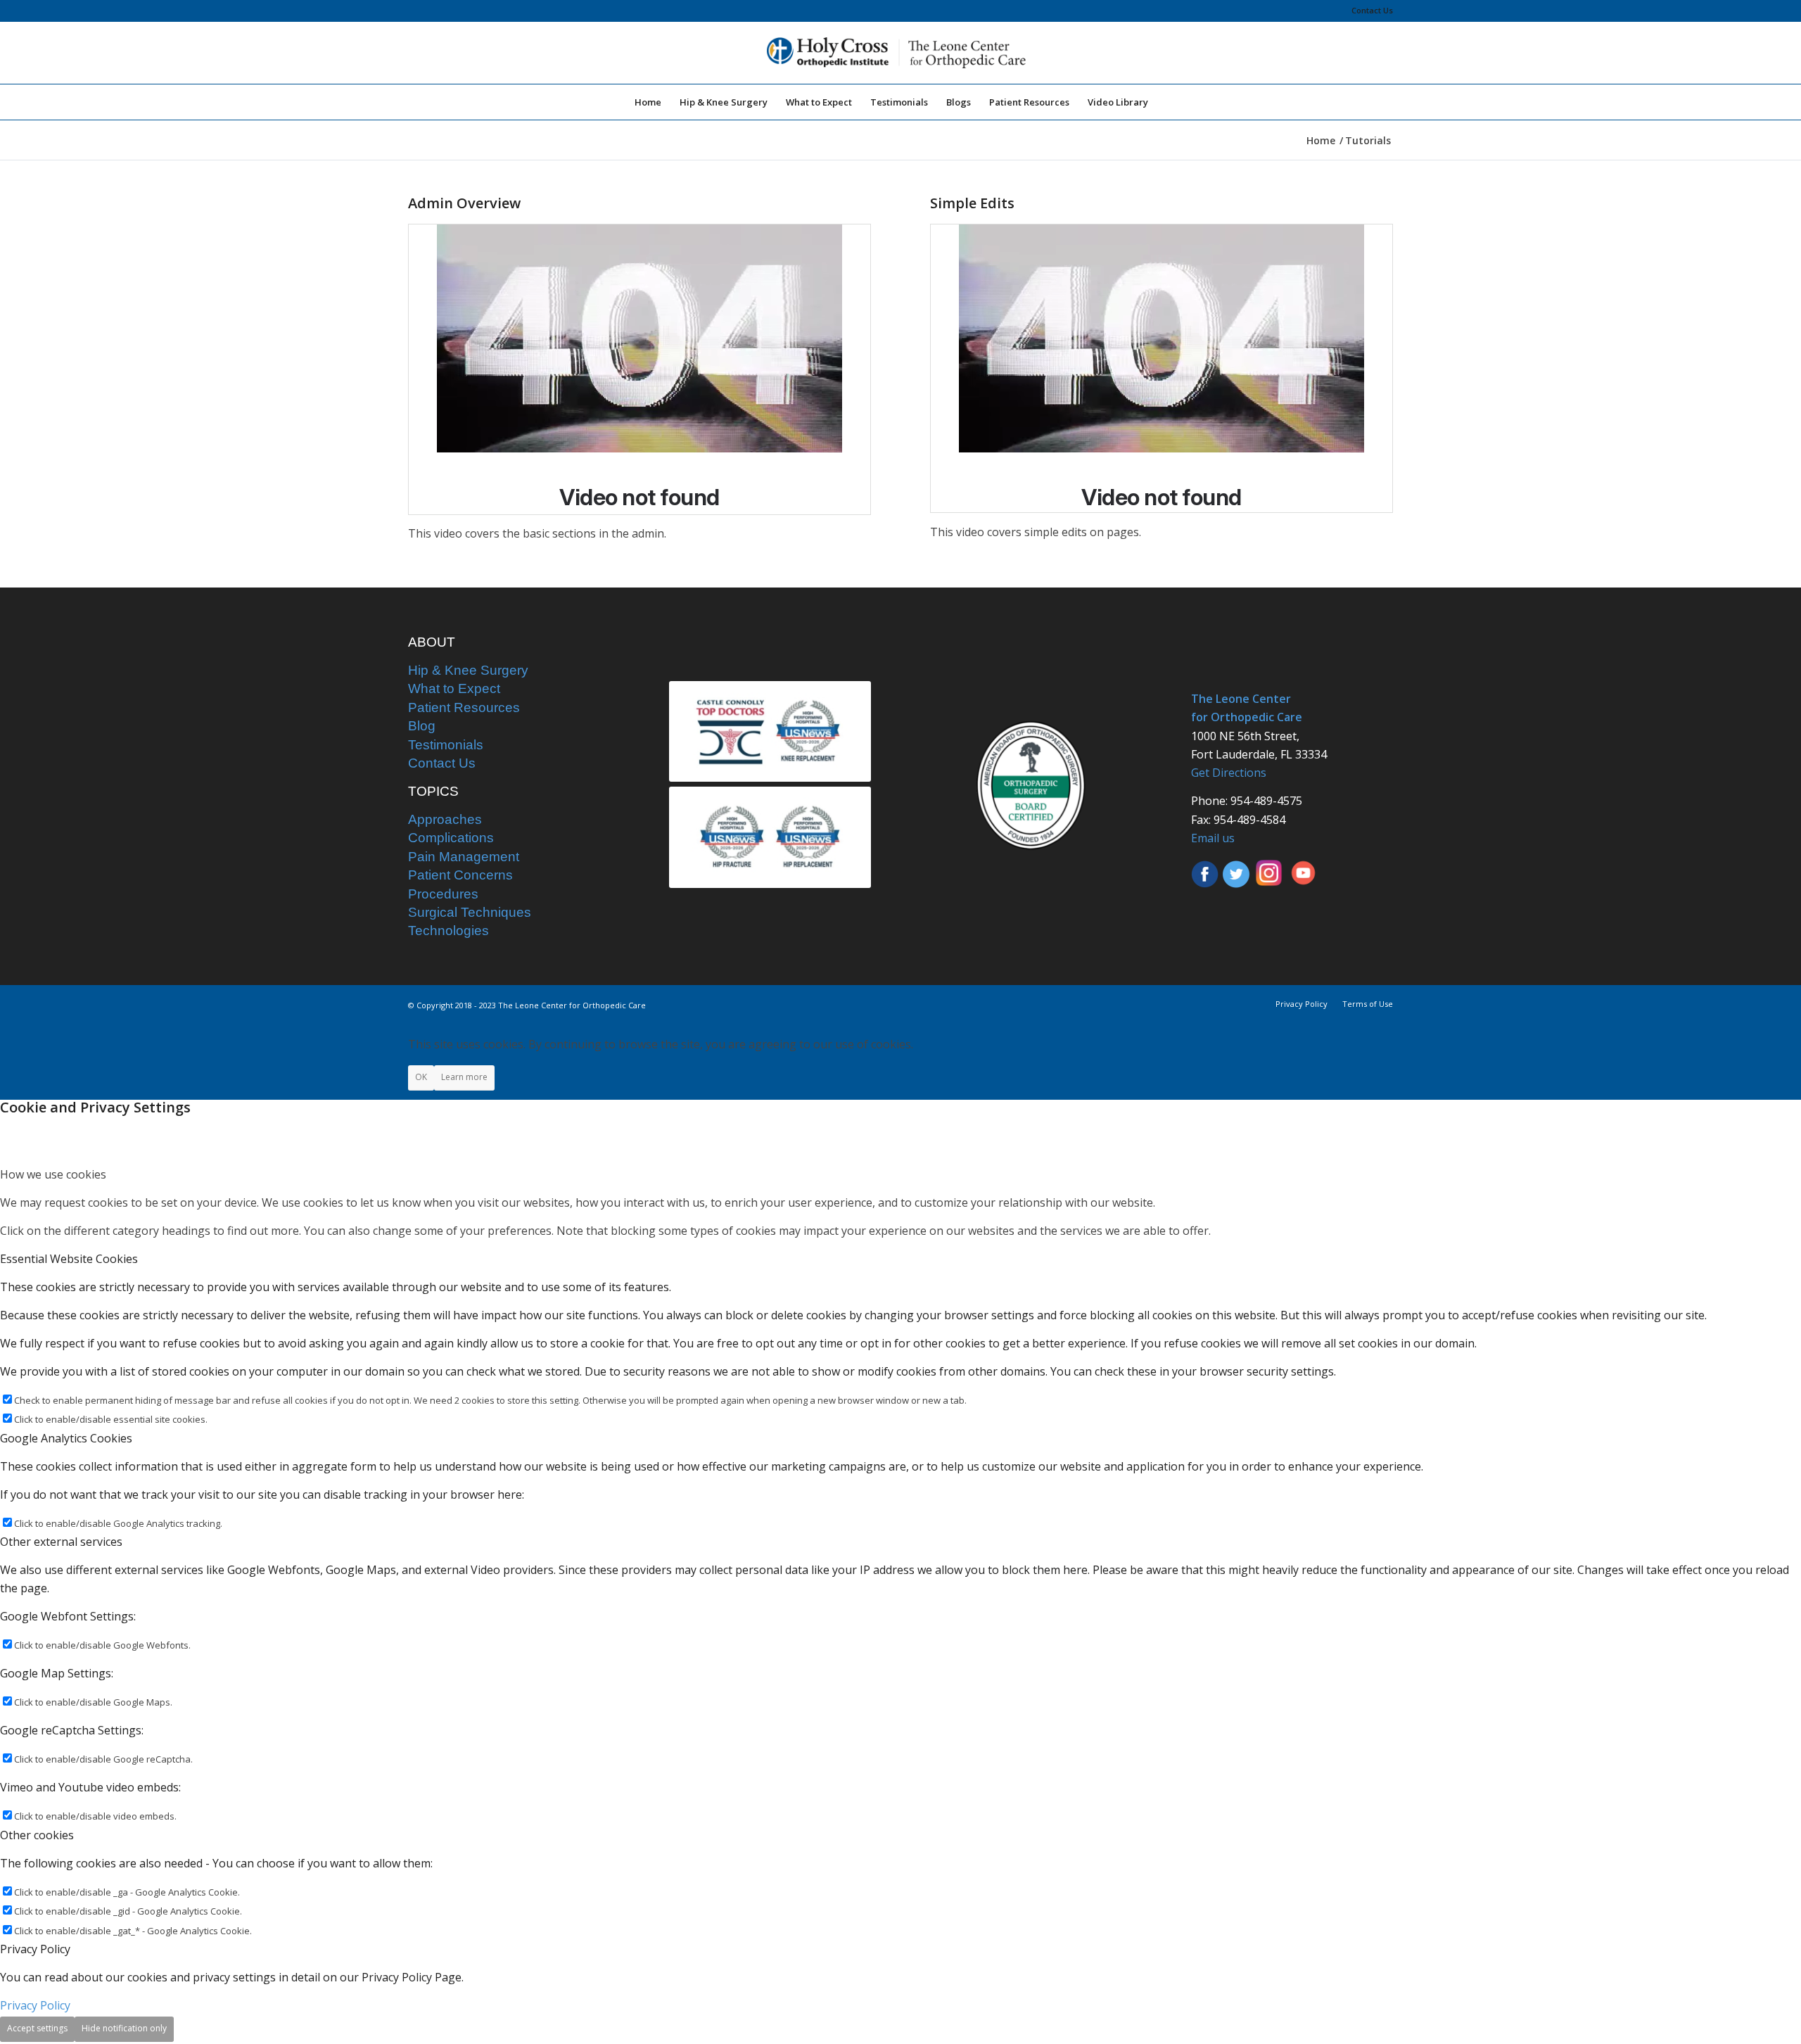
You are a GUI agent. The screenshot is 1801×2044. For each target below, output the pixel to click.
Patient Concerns (460, 875)
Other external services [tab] (61, 1542)
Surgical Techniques (470, 912)
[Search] (1166, 102)
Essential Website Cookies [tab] (69, 1259)
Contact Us (1372, 10)
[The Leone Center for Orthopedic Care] (900, 53)
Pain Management (464, 857)
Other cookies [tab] (37, 1835)
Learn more (464, 1077)
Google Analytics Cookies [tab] (66, 1438)
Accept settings (37, 2028)
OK (421, 1077)
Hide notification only (124, 2028)
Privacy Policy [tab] (35, 1949)
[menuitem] (1369, 11)
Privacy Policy (35, 2005)
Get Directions (1229, 773)
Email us (1213, 838)
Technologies (448, 931)
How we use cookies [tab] (53, 1174)
